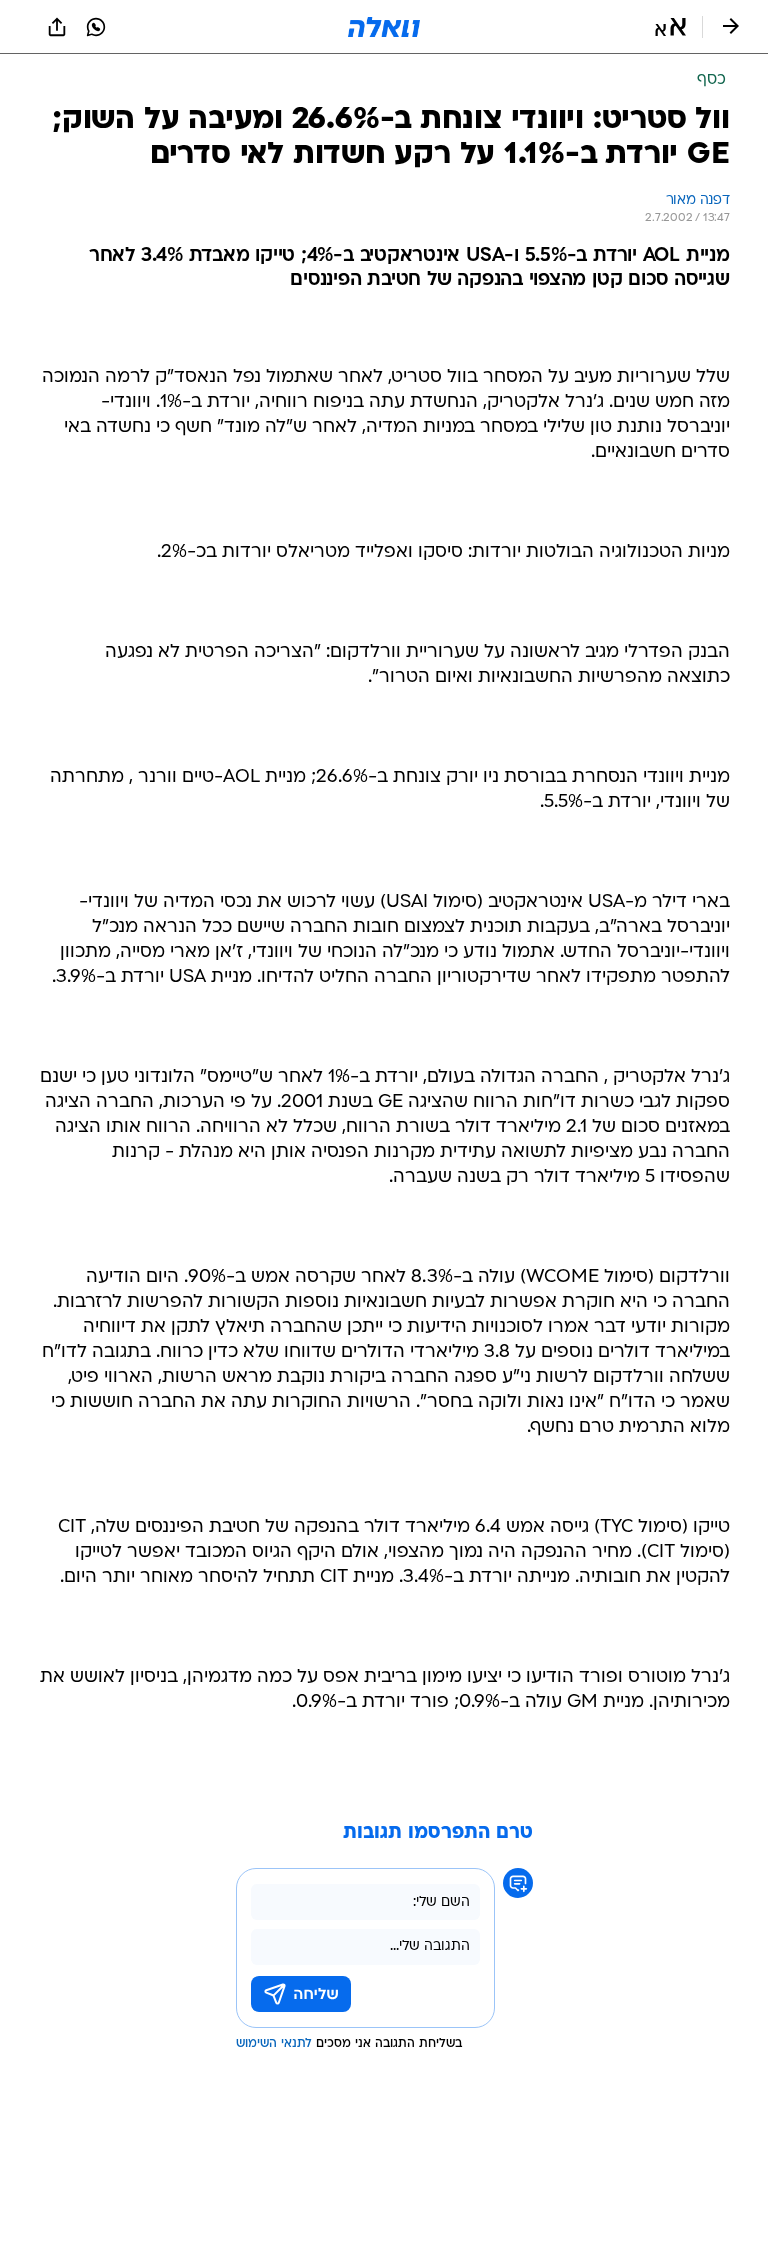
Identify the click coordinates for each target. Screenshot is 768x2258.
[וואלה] (384, 27)
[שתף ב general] (57, 27)
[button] (670, 27)
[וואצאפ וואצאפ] (96, 27)
